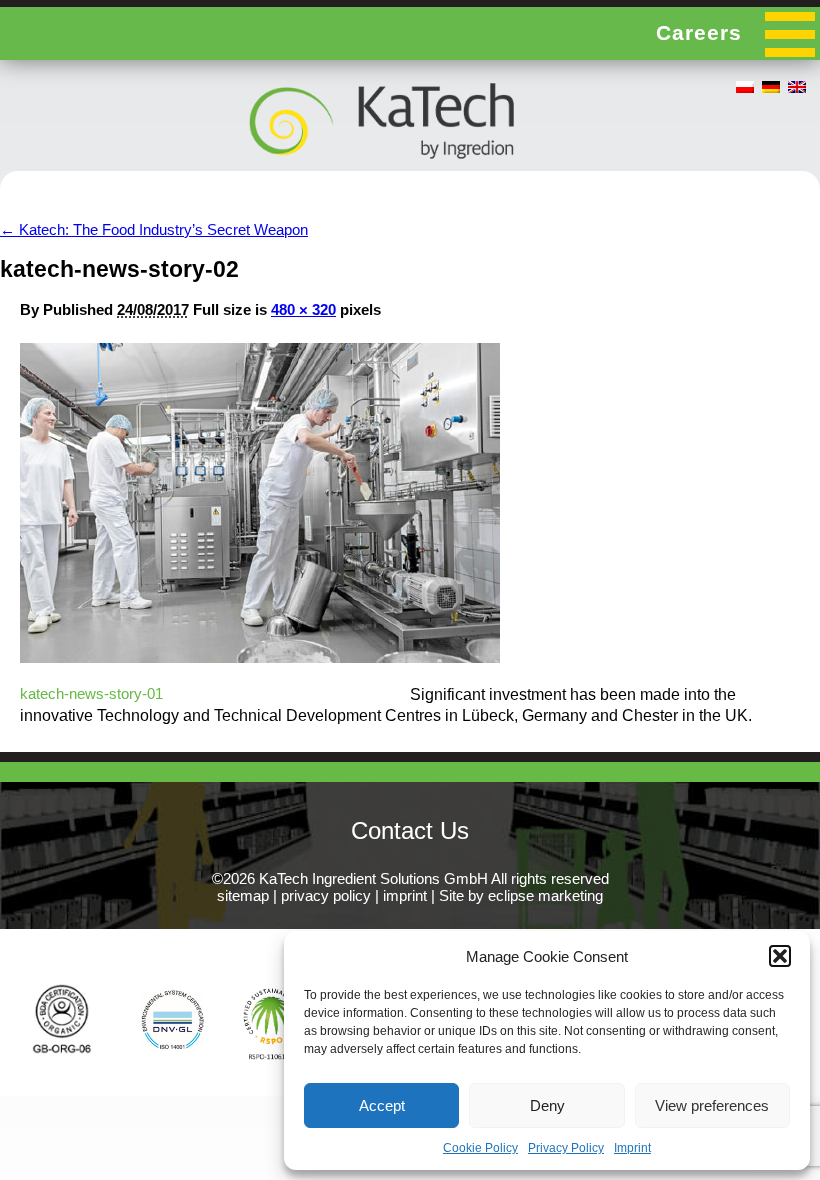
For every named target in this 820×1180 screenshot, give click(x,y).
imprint (405, 895)
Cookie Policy (480, 1148)
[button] (780, 956)
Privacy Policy (566, 1148)
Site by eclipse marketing (521, 895)
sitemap (243, 895)
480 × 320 (303, 309)
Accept (382, 1105)
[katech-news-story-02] (260, 657)
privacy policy (326, 895)
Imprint (632, 1148)
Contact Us (410, 830)
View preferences (712, 1105)
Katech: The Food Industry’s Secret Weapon (154, 229)
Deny (547, 1105)
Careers (699, 32)
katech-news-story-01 (91, 693)
